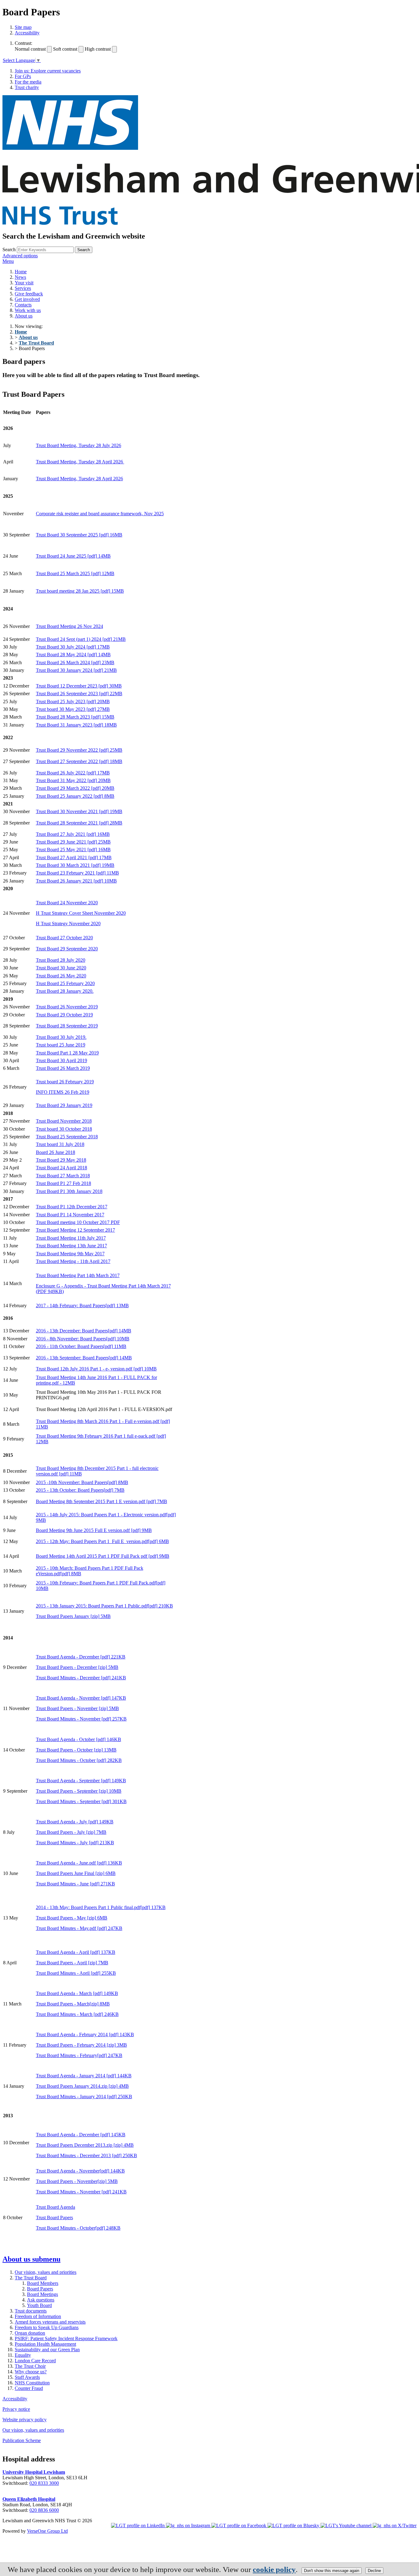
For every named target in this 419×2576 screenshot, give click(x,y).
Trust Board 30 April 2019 (62, 1060)
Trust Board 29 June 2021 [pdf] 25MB (73, 842)
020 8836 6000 (44, 2510)
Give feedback (29, 294)
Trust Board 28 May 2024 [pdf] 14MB (73, 655)
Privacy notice (16, 2409)
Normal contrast (30, 49)
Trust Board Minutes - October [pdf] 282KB (79, 1760)
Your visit (24, 283)
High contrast (98, 49)
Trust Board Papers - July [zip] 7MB (71, 1832)
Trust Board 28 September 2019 (67, 1026)
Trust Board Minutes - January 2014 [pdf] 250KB (84, 2097)
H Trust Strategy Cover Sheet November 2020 (81, 913)
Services (23, 288)
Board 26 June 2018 (56, 1152)
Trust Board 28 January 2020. (65, 991)
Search (9, 249)
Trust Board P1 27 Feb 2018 (63, 1183)
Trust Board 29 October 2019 (64, 1015)
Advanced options (20, 256)
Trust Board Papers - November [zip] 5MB (77, 1708)
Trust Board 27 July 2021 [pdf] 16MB (73, 834)
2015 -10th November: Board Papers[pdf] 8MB (82, 1482)
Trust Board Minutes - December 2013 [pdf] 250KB (86, 2155)
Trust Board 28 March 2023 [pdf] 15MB (75, 717)
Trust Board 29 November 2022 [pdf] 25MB (79, 750)
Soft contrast (65, 49)
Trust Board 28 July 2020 (61, 960)
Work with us (28, 310)
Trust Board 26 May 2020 (61, 976)
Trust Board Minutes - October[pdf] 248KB (78, 2228)
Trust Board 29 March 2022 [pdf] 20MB (75, 788)
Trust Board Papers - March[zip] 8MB (73, 2004)
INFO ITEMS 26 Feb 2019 (63, 1092)
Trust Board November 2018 (64, 1121)
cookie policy (274, 2569)
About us (24, 316)
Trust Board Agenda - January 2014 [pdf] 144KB (84, 2076)
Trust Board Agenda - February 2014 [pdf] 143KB (85, 2034)
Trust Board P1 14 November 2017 (70, 1215)
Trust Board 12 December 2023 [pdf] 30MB (79, 686)
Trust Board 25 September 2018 (67, 1137)
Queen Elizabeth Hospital (29, 2499)
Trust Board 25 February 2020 (65, 983)
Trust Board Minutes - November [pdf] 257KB (81, 1719)
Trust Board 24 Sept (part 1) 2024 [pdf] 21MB (81, 639)
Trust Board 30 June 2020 (61, 968)
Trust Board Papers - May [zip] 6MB (72, 1918)
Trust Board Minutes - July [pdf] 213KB (75, 1843)
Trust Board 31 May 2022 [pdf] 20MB (73, 780)
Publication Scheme (22, 2440)
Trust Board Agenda (56, 2207)
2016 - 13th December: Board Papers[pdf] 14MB (84, 1331)
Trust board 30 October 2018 (64, 1129)
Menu (8, 261)
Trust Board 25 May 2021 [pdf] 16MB (73, 850)
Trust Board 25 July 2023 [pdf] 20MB (73, 701)
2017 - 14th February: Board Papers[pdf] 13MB (82, 1306)
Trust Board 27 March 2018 (63, 1176)
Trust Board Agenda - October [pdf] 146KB (79, 1739)
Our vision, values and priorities (33, 2430)
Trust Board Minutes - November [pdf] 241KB (81, 2192)
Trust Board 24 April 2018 (62, 1168)
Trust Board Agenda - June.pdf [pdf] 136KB (79, 1863)
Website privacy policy (25, 2420)
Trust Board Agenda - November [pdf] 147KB (81, 1698)
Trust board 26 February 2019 (65, 1082)
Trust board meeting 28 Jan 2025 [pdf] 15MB (80, 591)
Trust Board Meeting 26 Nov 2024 (69, 626)
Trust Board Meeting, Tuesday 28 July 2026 (79, 445)
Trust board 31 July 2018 (60, 1144)
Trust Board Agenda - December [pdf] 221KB (81, 1657)
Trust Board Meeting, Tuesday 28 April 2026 (80, 462)
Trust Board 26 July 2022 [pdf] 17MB (73, 773)
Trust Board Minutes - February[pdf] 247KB (79, 2055)
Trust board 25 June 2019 (61, 1045)
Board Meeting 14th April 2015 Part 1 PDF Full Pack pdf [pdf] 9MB (103, 1556)
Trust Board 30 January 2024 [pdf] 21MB (76, 670)
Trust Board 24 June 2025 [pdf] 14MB (73, 556)
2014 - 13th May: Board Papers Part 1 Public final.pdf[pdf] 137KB (101, 1907)
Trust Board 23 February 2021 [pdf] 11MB (77, 873)
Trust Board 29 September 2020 (67, 949)
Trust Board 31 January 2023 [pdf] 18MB (76, 725)
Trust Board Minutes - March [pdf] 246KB (77, 2014)
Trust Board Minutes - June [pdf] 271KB (75, 1884)
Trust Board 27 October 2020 (64, 938)
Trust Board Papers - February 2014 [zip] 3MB (81, 2045)
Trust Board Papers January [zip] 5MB (73, 1616)
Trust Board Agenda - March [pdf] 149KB (77, 1993)
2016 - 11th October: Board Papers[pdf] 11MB (81, 1346)
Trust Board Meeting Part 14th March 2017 (78, 1275)
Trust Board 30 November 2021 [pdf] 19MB (79, 811)
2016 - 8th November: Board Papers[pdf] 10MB (83, 1339)
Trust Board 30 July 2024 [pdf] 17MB (73, 647)
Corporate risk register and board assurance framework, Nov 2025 (100, 514)
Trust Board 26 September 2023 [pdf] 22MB (79, 694)
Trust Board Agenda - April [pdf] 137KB (76, 1952)
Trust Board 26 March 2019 (63, 1068)
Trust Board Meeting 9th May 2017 (70, 1254)
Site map (23, 27)
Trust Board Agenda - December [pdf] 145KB (81, 2135)
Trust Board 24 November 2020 (67, 903)
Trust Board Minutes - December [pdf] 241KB (81, 1678)
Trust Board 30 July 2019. (61, 1037)
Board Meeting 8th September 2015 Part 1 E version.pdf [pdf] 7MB (102, 1501)
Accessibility (27, 33)
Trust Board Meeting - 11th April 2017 (73, 1261)
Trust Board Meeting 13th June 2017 (71, 1246)
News (20, 277)
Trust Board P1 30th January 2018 (69, 1191)
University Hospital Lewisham (34, 2472)
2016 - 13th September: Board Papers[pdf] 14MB (84, 1358)
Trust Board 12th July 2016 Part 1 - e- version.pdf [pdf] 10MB (96, 1369)
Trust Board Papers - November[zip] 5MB (77, 2181)
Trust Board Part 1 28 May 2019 (67, 1053)
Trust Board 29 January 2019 (64, 1105)
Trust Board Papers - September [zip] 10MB (79, 1791)
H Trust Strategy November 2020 (68, 924)
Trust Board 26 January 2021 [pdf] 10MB (76, 881)
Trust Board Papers (54, 2217)
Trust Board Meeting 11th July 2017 (71, 1238)
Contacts (23, 305)
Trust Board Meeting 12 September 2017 (75, 1230)
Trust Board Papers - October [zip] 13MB (76, 1750)
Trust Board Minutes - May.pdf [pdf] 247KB (79, 1928)
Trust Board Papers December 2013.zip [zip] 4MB (85, 2145)
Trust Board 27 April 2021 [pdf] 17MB (74, 857)
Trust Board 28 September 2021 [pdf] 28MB (79, 823)
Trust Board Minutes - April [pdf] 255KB (76, 1973)
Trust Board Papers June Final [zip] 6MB (76, 1873)
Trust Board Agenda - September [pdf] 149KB (81, 1781)
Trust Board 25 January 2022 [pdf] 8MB (75, 796)
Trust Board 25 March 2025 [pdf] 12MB (75, 573)
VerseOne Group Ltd (47, 2531)
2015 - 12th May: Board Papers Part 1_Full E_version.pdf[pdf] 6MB (102, 1541)
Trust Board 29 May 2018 (61, 1160)
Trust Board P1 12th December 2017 (72, 1207)
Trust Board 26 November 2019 (67, 1007)
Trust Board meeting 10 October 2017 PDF (78, 1222)
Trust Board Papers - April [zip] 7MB (72, 1963)
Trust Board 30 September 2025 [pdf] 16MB (79, 535)
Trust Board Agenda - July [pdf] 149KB (75, 1822)
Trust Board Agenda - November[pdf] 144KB (80, 2171)
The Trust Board (36, 343)
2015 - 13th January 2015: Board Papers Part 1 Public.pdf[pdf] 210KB (104, 1606)
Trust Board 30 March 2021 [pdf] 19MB (75, 865)
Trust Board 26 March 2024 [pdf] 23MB (75, 663)
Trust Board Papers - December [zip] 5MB (77, 1667)
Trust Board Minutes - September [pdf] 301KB (81, 1801)
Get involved (27, 299)
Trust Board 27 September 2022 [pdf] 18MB (79, 761)
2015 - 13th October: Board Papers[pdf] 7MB (80, 1490)
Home (21, 272)
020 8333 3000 (44, 2483)
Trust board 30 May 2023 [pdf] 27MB (73, 709)
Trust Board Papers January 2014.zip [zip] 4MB (82, 2086)
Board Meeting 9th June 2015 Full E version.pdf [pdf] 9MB (94, 1530)
